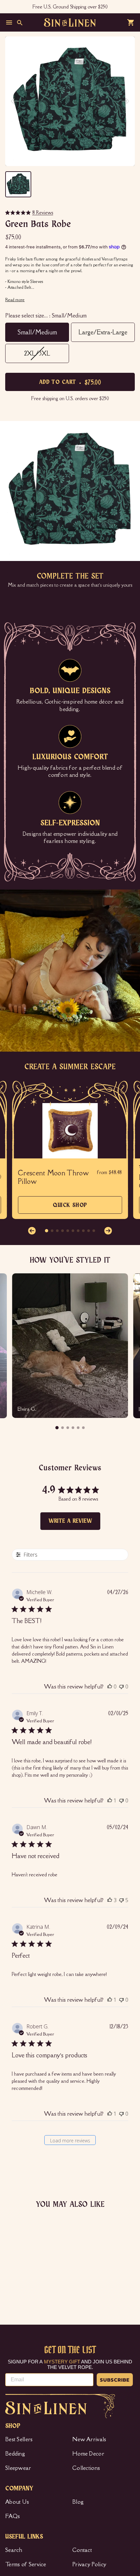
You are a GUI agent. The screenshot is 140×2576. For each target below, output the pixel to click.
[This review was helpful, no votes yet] (110, 1687)
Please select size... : (46, 315)
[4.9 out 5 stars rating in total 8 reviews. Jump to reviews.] (12, 2291)
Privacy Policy (89, 2564)
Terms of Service (26, 2564)
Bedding (15, 2454)
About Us (17, 2502)
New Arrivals (89, 2439)
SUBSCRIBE (115, 2380)
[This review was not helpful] (121, 1900)
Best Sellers (19, 2439)
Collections (86, 2468)
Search (14, 2550)
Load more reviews (70, 2141)
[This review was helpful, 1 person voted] (110, 1800)
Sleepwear (18, 2468)
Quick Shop (70, 1208)
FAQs (13, 2516)
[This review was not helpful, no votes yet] (121, 1687)
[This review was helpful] (110, 1900)
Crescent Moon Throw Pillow (53, 1177)
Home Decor (88, 2454)
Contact (82, 2550)
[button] (32, 1231)
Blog (78, 2502)
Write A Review (70, 1521)
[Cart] (131, 22)
